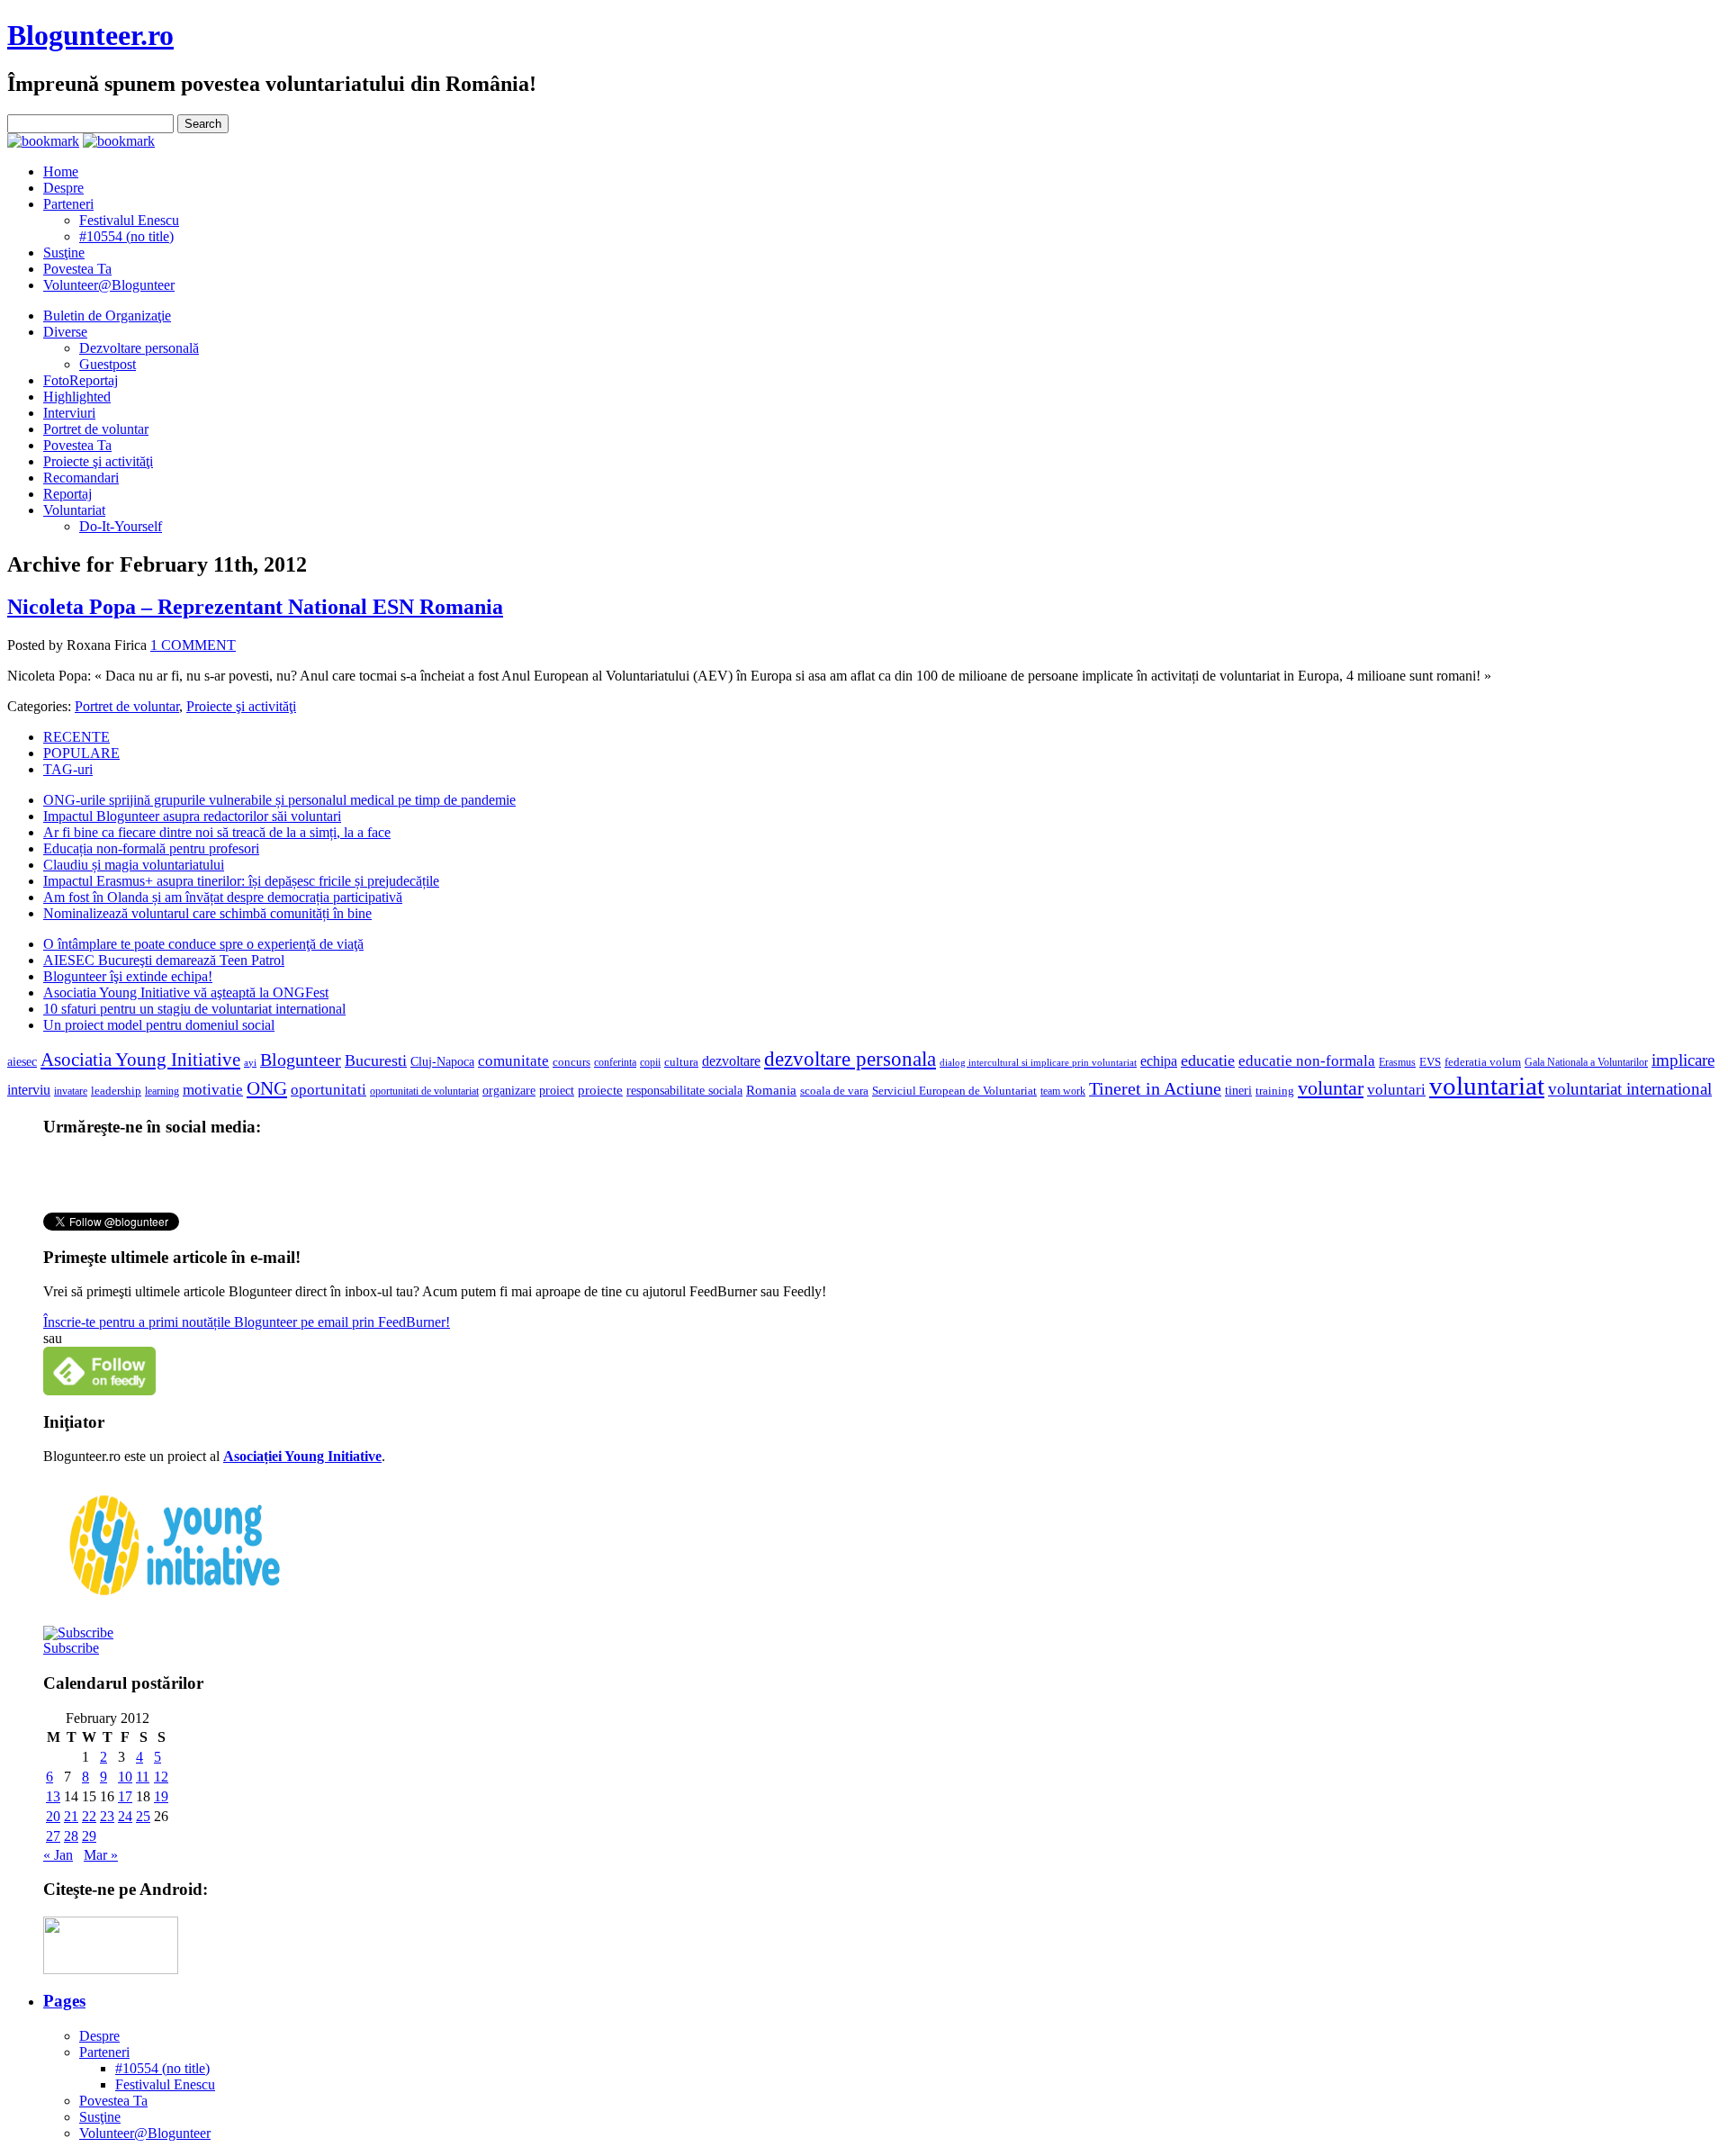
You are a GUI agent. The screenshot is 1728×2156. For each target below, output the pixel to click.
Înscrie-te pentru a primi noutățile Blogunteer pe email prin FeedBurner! (247, 1322)
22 (89, 1816)
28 (71, 1836)
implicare (1683, 1060)
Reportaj (67, 494)
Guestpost (108, 364)
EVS (1430, 1062)
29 (89, 1836)
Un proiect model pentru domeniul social (159, 1025)
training (1275, 1091)
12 (161, 1777)
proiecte (600, 1090)
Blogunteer (301, 1060)
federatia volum (1483, 1062)
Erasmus (1397, 1063)
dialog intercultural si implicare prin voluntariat (1038, 1062)
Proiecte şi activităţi (98, 461)
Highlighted (77, 397)
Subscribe (71, 1648)
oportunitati (328, 1090)
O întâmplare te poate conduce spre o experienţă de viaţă (203, 944)
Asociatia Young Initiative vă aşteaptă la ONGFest (186, 992)
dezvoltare (731, 1061)
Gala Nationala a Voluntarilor (1586, 1062)
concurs (571, 1062)
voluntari (1396, 1090)
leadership (116, 1091)
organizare (509, 1091)
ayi (250, 1063)
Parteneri (68, 204)
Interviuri (69, 413)
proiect (557, 1090)
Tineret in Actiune (1155, 1088)
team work (1063, 1091)
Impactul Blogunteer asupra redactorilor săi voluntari (192, 816)
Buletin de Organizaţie (107, 316)
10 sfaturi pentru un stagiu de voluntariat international (194, 1009)
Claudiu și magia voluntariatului (134, 865)
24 (125, 1816)
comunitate (513, 1061)
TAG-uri (68, 769)
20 (53, 1816)
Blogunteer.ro (90, 35)
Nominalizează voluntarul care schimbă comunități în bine (207, 913)
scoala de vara (834, 1091)
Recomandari (81, 478)
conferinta (615, 1063)
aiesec (22, 1062)
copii (650, 1062)
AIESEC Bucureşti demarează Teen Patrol (164, 960)
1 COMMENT (193, 645)
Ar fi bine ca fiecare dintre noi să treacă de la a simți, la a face (217, 832)
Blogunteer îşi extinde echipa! (128, 976)
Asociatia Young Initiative (140, 1060)
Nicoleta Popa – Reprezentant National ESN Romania (255, 607)
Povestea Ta (77, 269)
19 (161, 1796)
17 (125, 1796)
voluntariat (1487, 1086)
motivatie (213, 1090)
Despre (63, 188)
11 (143, 1777)
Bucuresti (376, 1060)
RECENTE (76, 737)
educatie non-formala (1307, 1061)
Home (61, 171)
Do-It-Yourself (121, 526)
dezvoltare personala (850, 1059)
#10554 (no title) (126, 236)
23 (107, 1816)
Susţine (64, 253)
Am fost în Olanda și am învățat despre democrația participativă (223, 897)
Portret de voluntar (96, 429)
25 (143, 1816)
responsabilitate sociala (684, 1091)
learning (162, 1091)
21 (71, 1816)
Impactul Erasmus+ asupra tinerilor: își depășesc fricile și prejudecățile (241, 881)
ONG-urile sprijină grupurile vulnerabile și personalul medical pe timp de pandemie (279, 800)
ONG (267, 1088)
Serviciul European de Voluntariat (954, 1091)
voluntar (1331, 1088)
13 (53, 1796)
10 (125, 1777)
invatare (71, 1091)
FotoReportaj (81, 380)
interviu (29, 1090)
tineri (1238, 1091)
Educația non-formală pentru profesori (151, 848)
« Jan (58, 1855)
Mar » (101, 1855)
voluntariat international (1630, 1089)
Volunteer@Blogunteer (109, 285)
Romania (771, 1090)
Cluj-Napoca (442, 1062)
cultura (681, 1062)
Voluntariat (74, 510)
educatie (1208, 1060)
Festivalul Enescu (129, 220)
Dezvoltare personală (139, 348)
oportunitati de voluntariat (424, 1091)
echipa (1159, 1061)
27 (53, 1836)
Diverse (65, 332)
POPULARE (81, 753)
